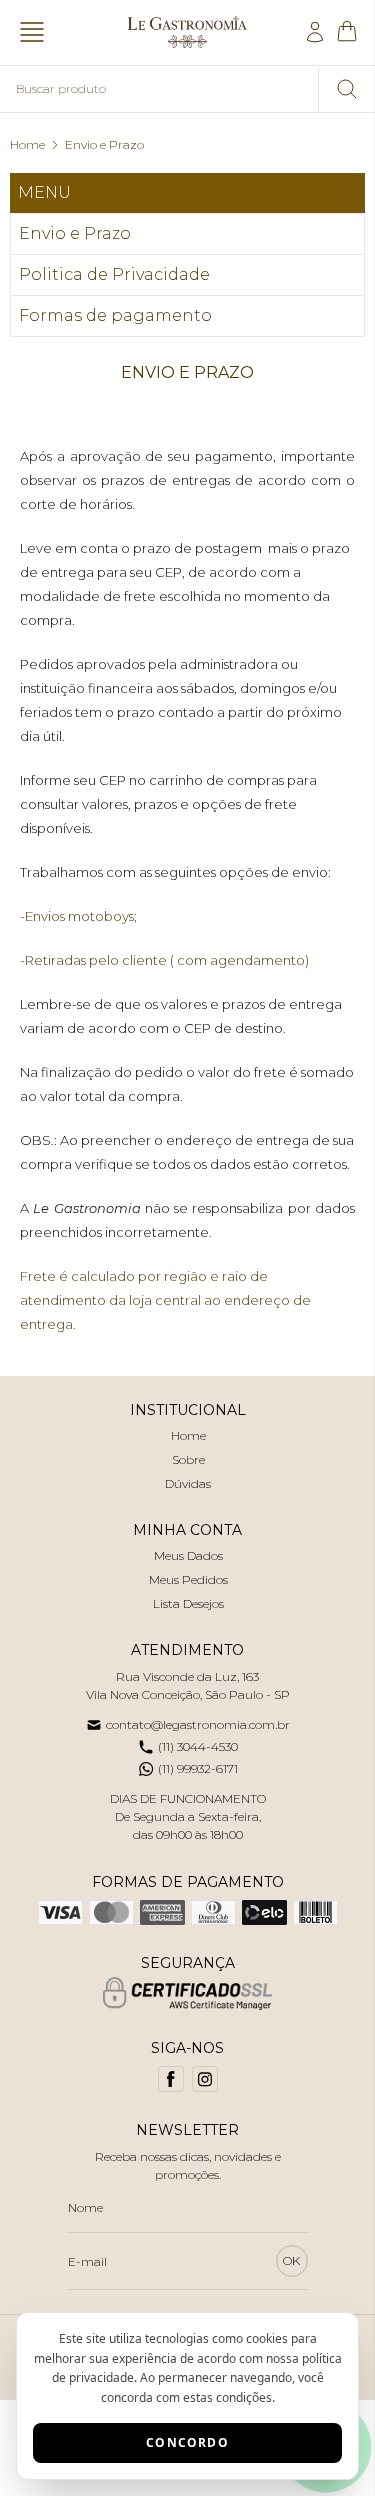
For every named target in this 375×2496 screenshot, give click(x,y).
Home (27, 144)
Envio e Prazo (104, 144)
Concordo (187, 2442)
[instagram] (205, 2079)
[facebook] (171, 2079)
